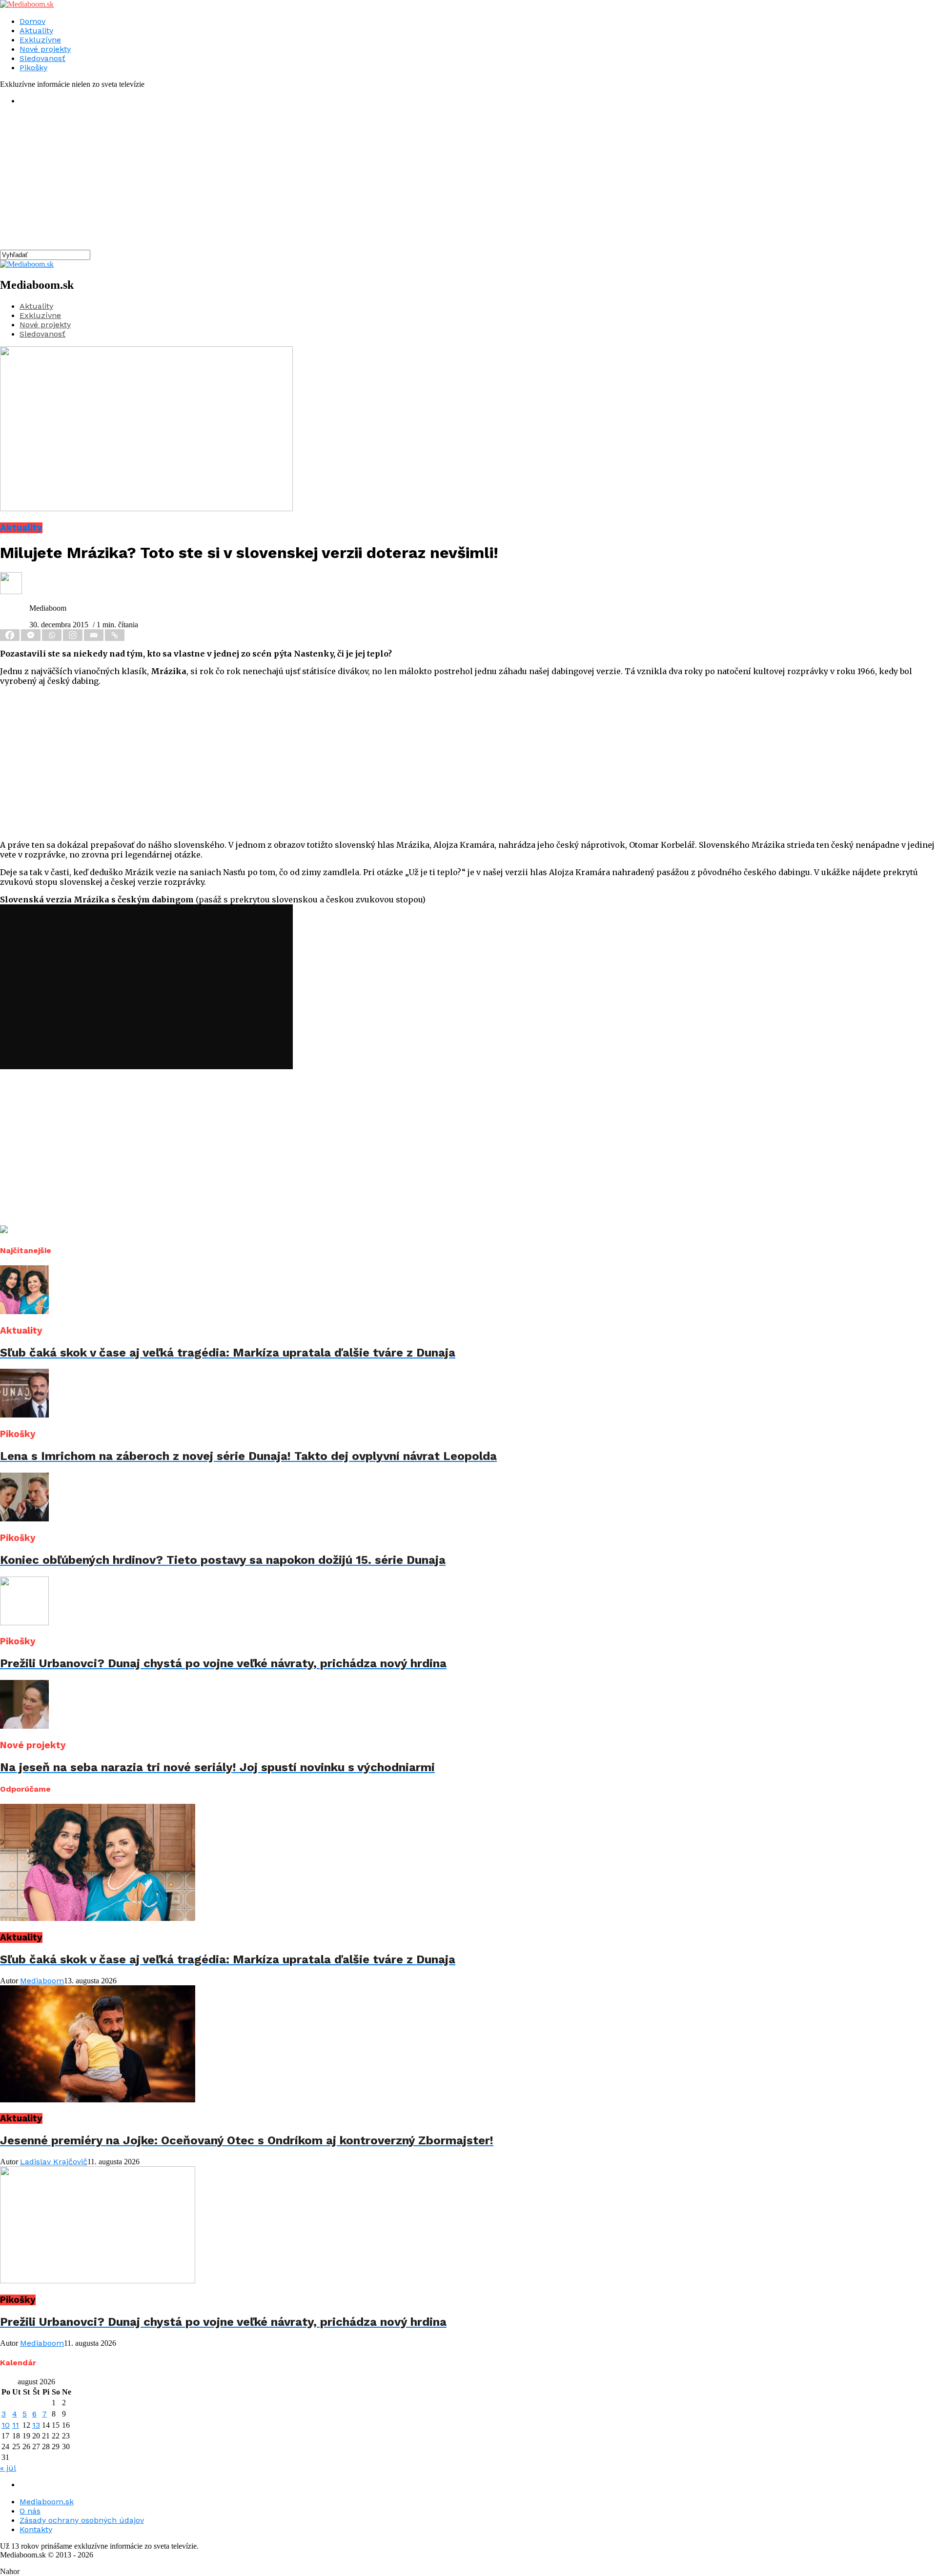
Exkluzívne (40, 40)
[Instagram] (73, 635)
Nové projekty (45, 49)
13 (36, 2425)
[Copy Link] (115, 635)
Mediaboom (42, 1981)
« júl (8, 2468)
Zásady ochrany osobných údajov (82, 2520)
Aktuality (36, 30)
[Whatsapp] (52, 635)
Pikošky (33, 68)
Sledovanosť (42, 58)
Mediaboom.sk (47, 2502)
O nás (30, 2511)
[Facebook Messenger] (31, 635)
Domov (32, 21)
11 (16, 2425)
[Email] (94, 635)
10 (6, 2425)
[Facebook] (10, 635)
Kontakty (36, 2529)
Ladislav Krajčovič (54, 2162)
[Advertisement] (293, 181)
